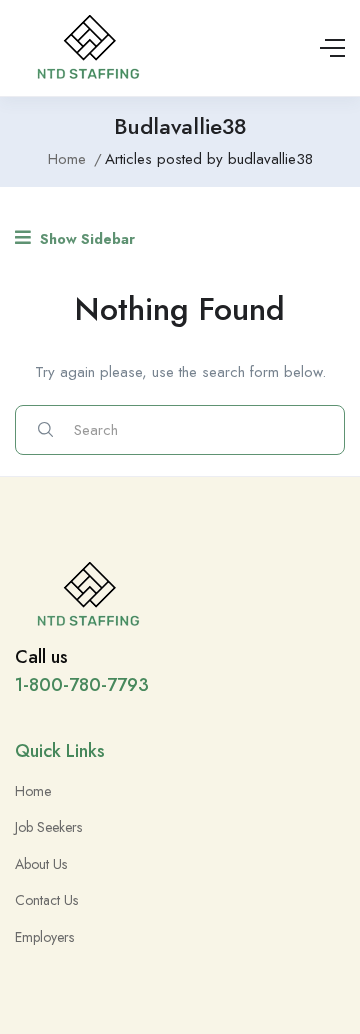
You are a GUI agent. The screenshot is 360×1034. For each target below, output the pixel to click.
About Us (41, 864)
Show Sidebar (85, 239)
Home (67, 159)
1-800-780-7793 (82, 685)
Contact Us (46, 900)
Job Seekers (48, 827)
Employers (44, 937)
